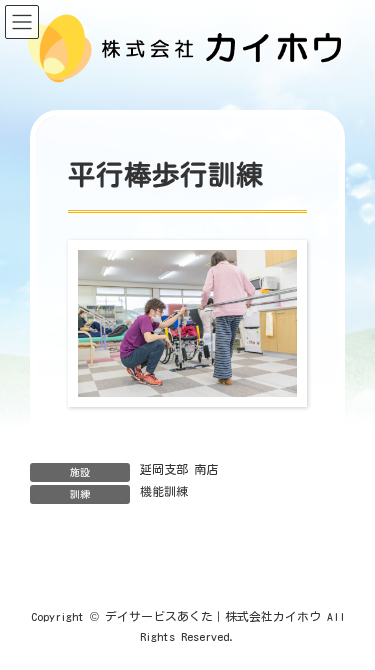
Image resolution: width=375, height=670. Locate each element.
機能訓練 (164, 491)
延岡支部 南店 (179, 469)
